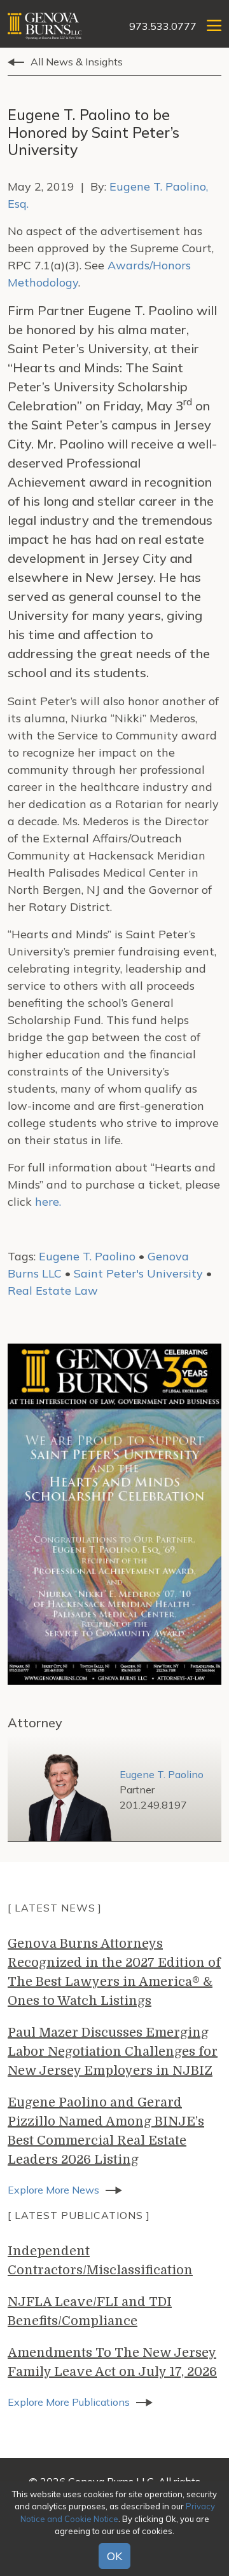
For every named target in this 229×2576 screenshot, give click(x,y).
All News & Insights (77, 62)
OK (114, 2556)
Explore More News (53, 2190)
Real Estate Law (53, 1291)
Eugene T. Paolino (87, 1256)
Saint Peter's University (138, 1273)
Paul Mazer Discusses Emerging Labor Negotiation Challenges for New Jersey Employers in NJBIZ (113, 2052)
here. (48, 1202)
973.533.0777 (163, 26)
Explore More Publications (69, 2402)
